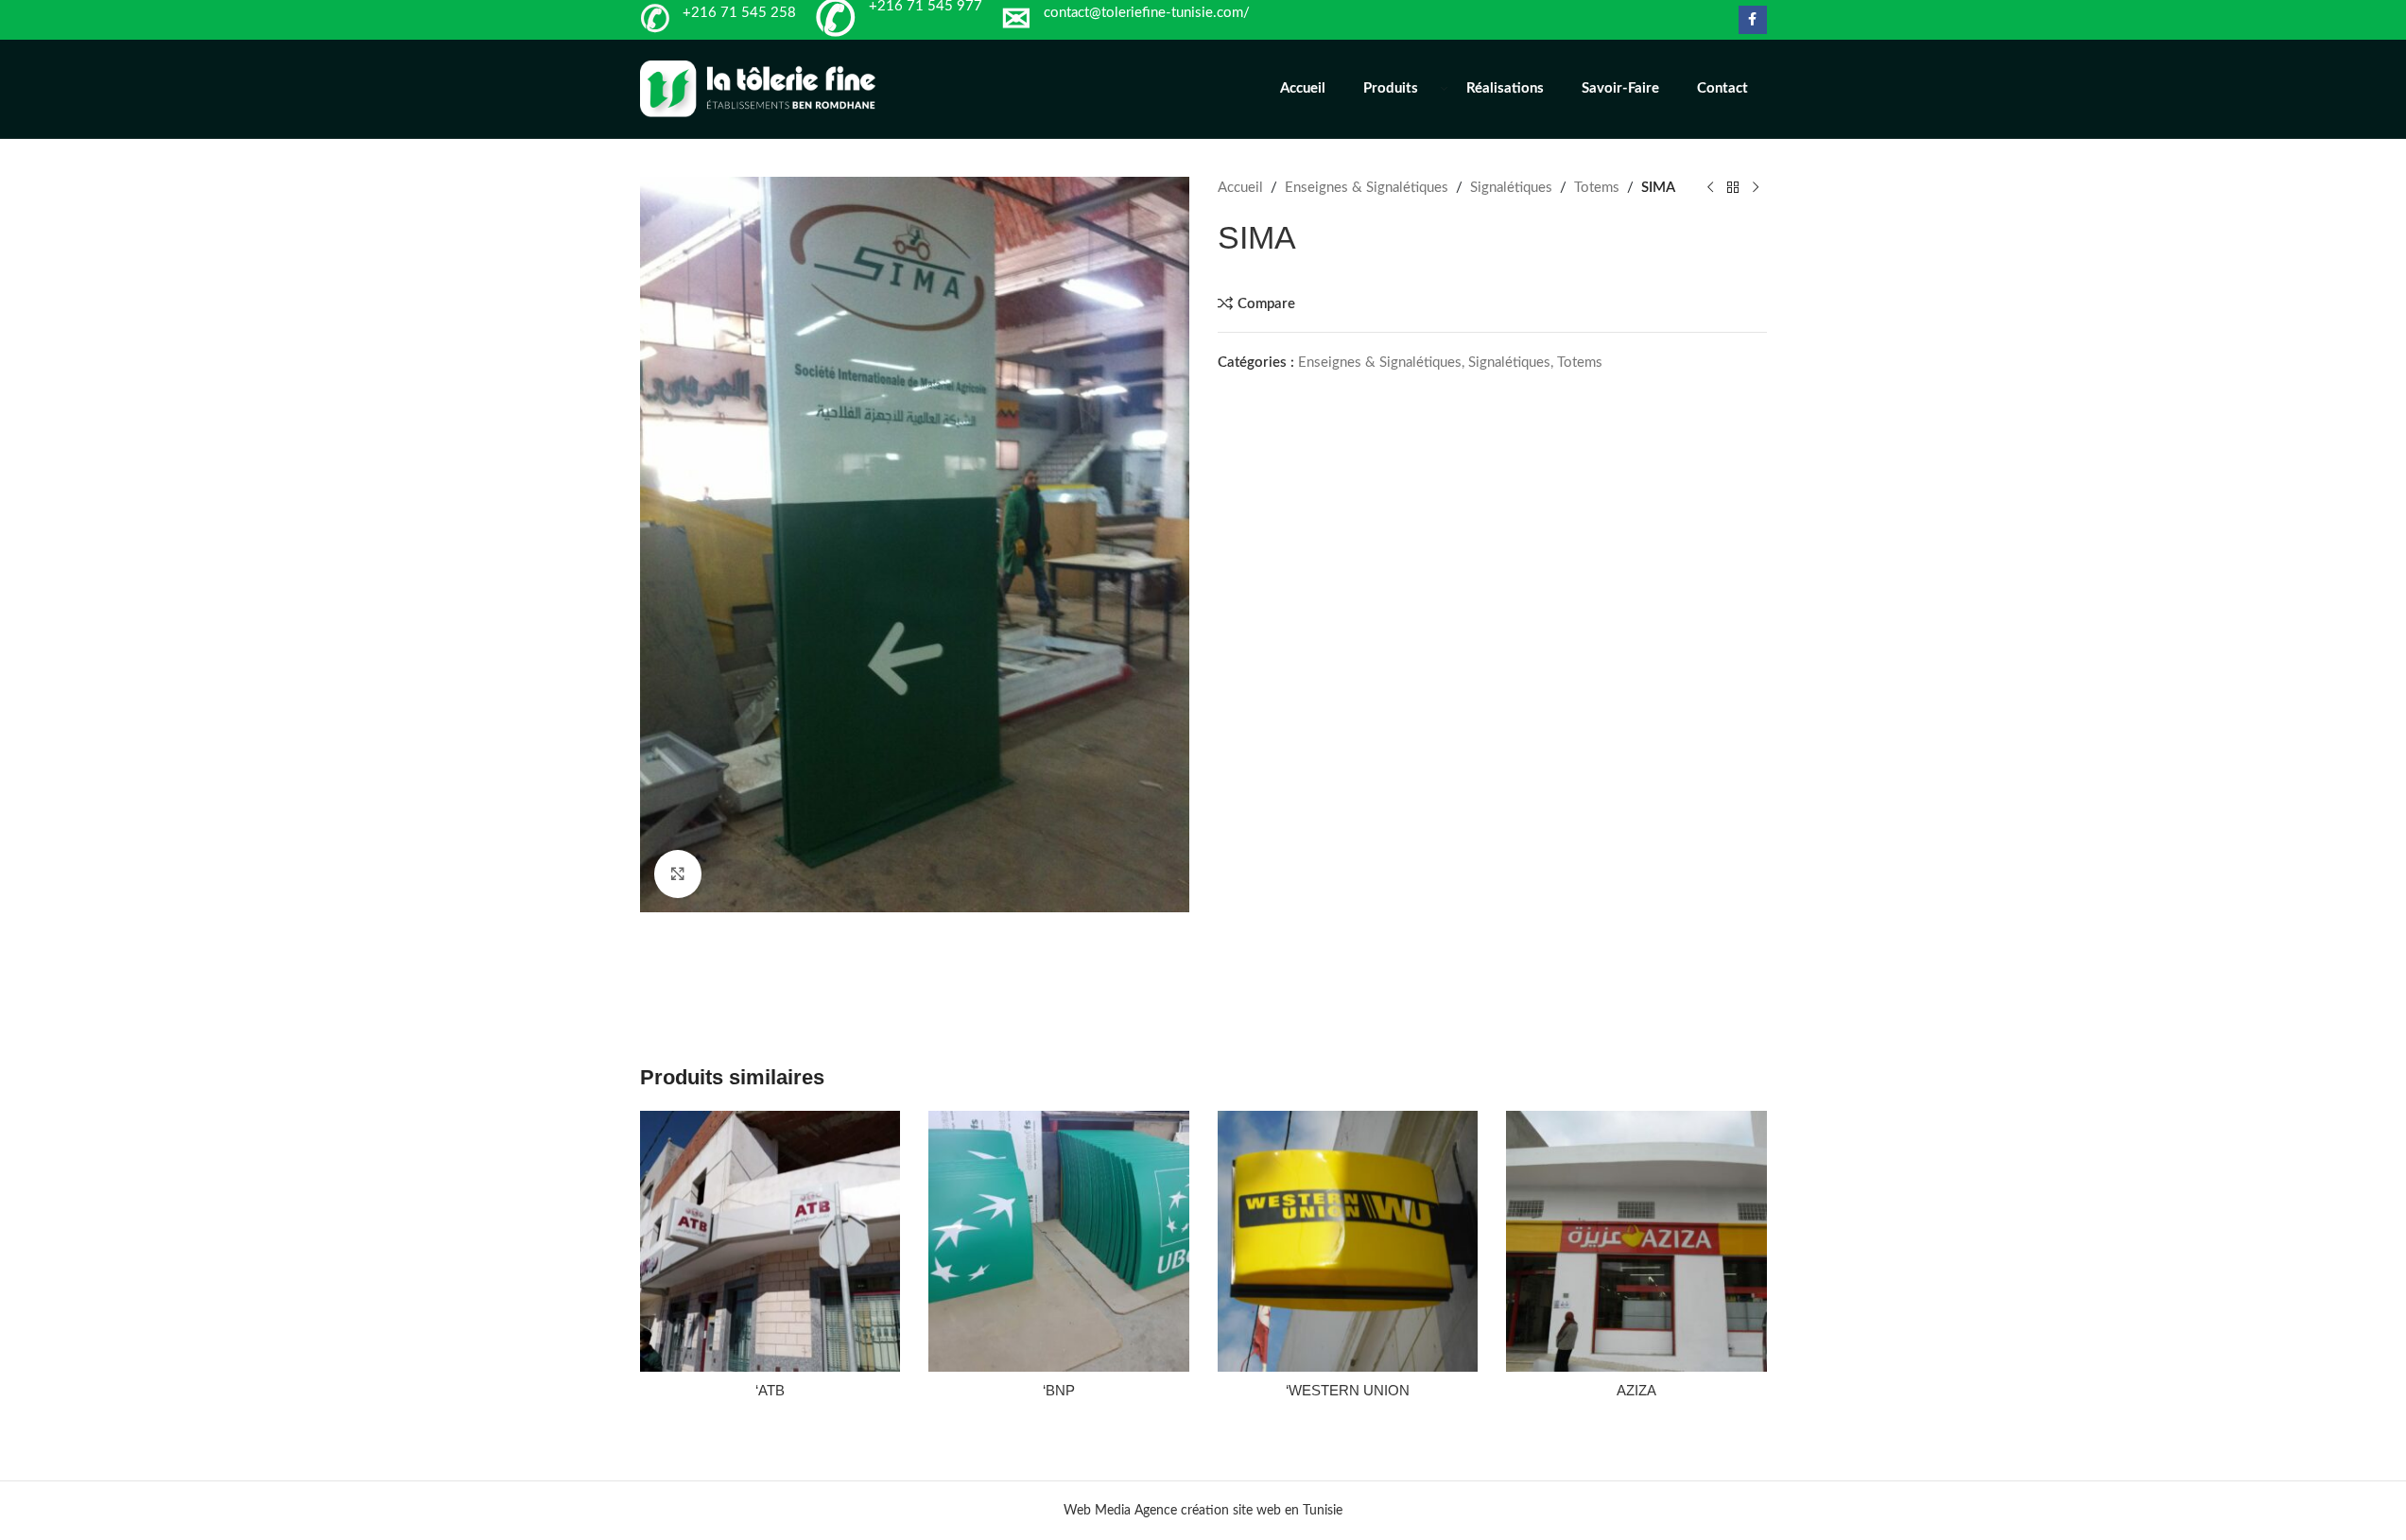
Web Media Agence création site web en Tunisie (1203, 1511)
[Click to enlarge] (678, 874)
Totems (1597, 188)
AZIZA (1636, 1390)
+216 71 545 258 (739, 13)
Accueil (1240, 188)
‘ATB (770, 1390)
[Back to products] (1733, 188)
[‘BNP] (1059, 1241)
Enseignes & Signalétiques (1367, 188)
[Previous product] (1710, 188)
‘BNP (1059, 1390)
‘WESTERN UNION (1348, 1390)
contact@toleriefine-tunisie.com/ (1147, 13)
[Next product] (1756, 188)
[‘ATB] (770, 1241)
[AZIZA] (1636, 1241)
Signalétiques (1511, 188)
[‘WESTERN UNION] (1348, 1241)
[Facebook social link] (1753, 20)
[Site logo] (758, 88)
